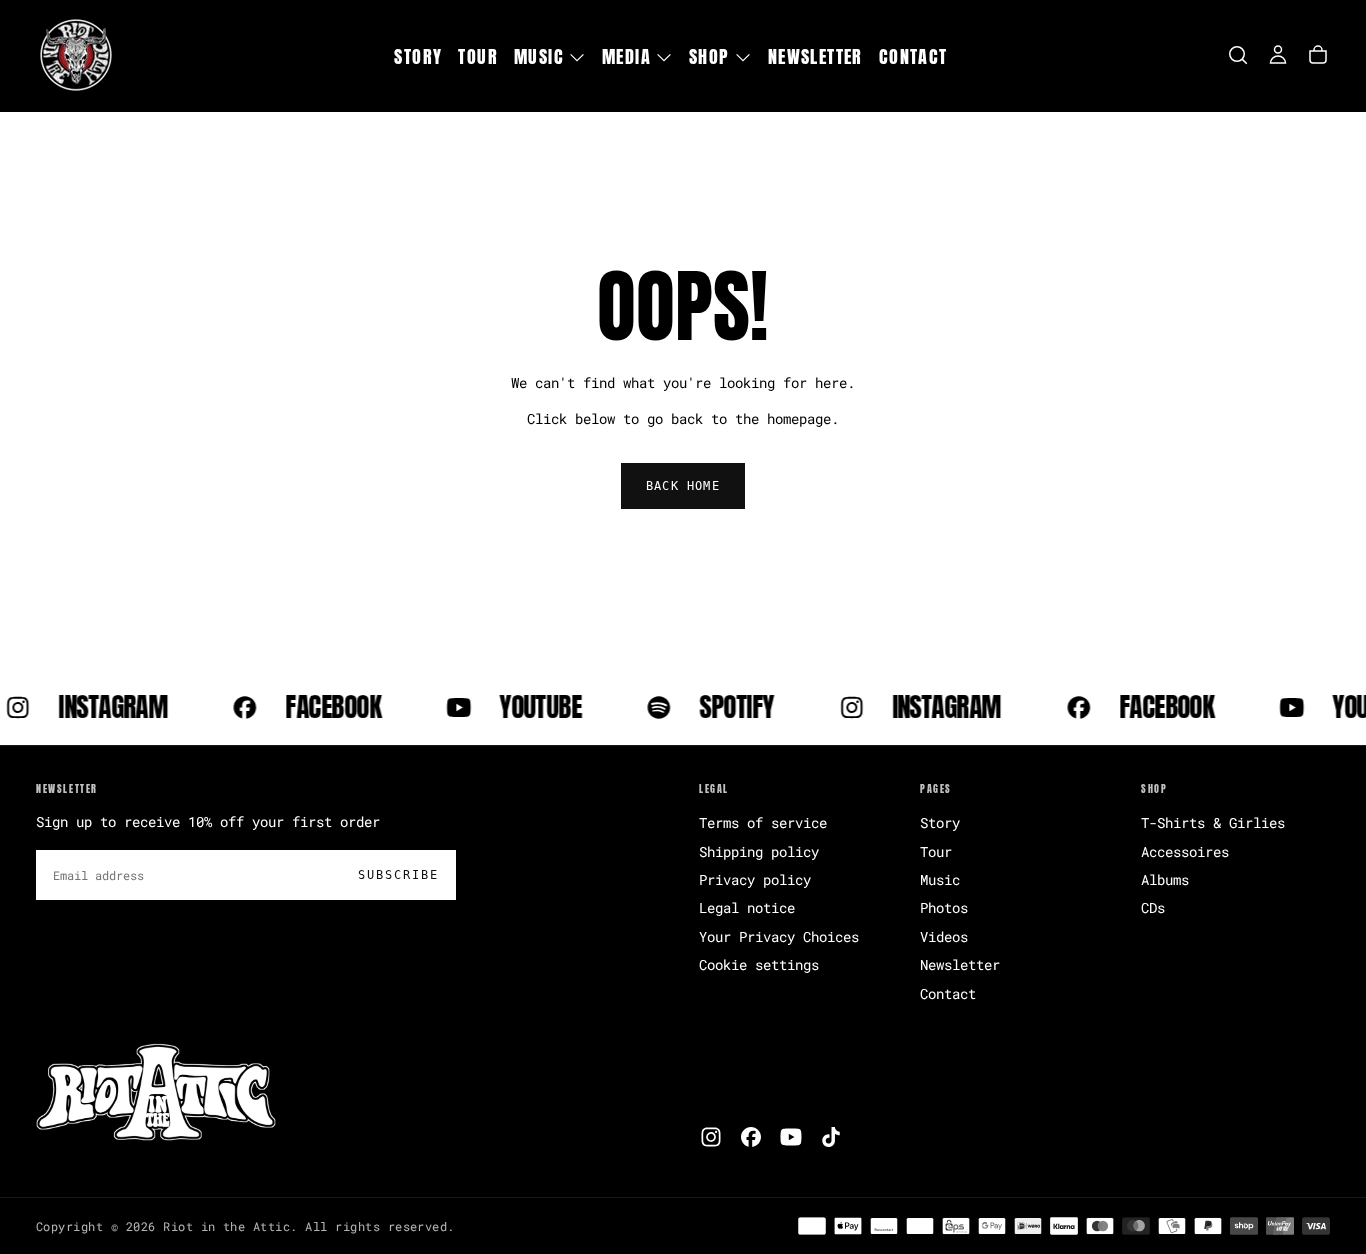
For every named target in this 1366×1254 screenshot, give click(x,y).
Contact (913, 56)
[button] (1238, 55)
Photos (944, 907)
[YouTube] (791, 1137)
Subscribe (398, 875)
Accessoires (1185, 851)
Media (626, 56)
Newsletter (815, 56)
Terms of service (763, 822)
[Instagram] (711, 1137)
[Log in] (1278, 55)
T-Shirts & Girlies (1213, 822)
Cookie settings (759, 964)
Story (418, 56)
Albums (1165, 879)
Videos (944, 936)
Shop (709, 56)
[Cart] (1318, 55)
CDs (1153, 907)
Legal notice (747, 907)
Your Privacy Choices (779, 936)
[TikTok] (831, 1137)
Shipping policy (759, 851)
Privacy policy (755, 879)
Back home (683, 486)
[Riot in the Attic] (156, 1093)
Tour (478, 56)
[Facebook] (751, 1137)
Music (539, 56)
